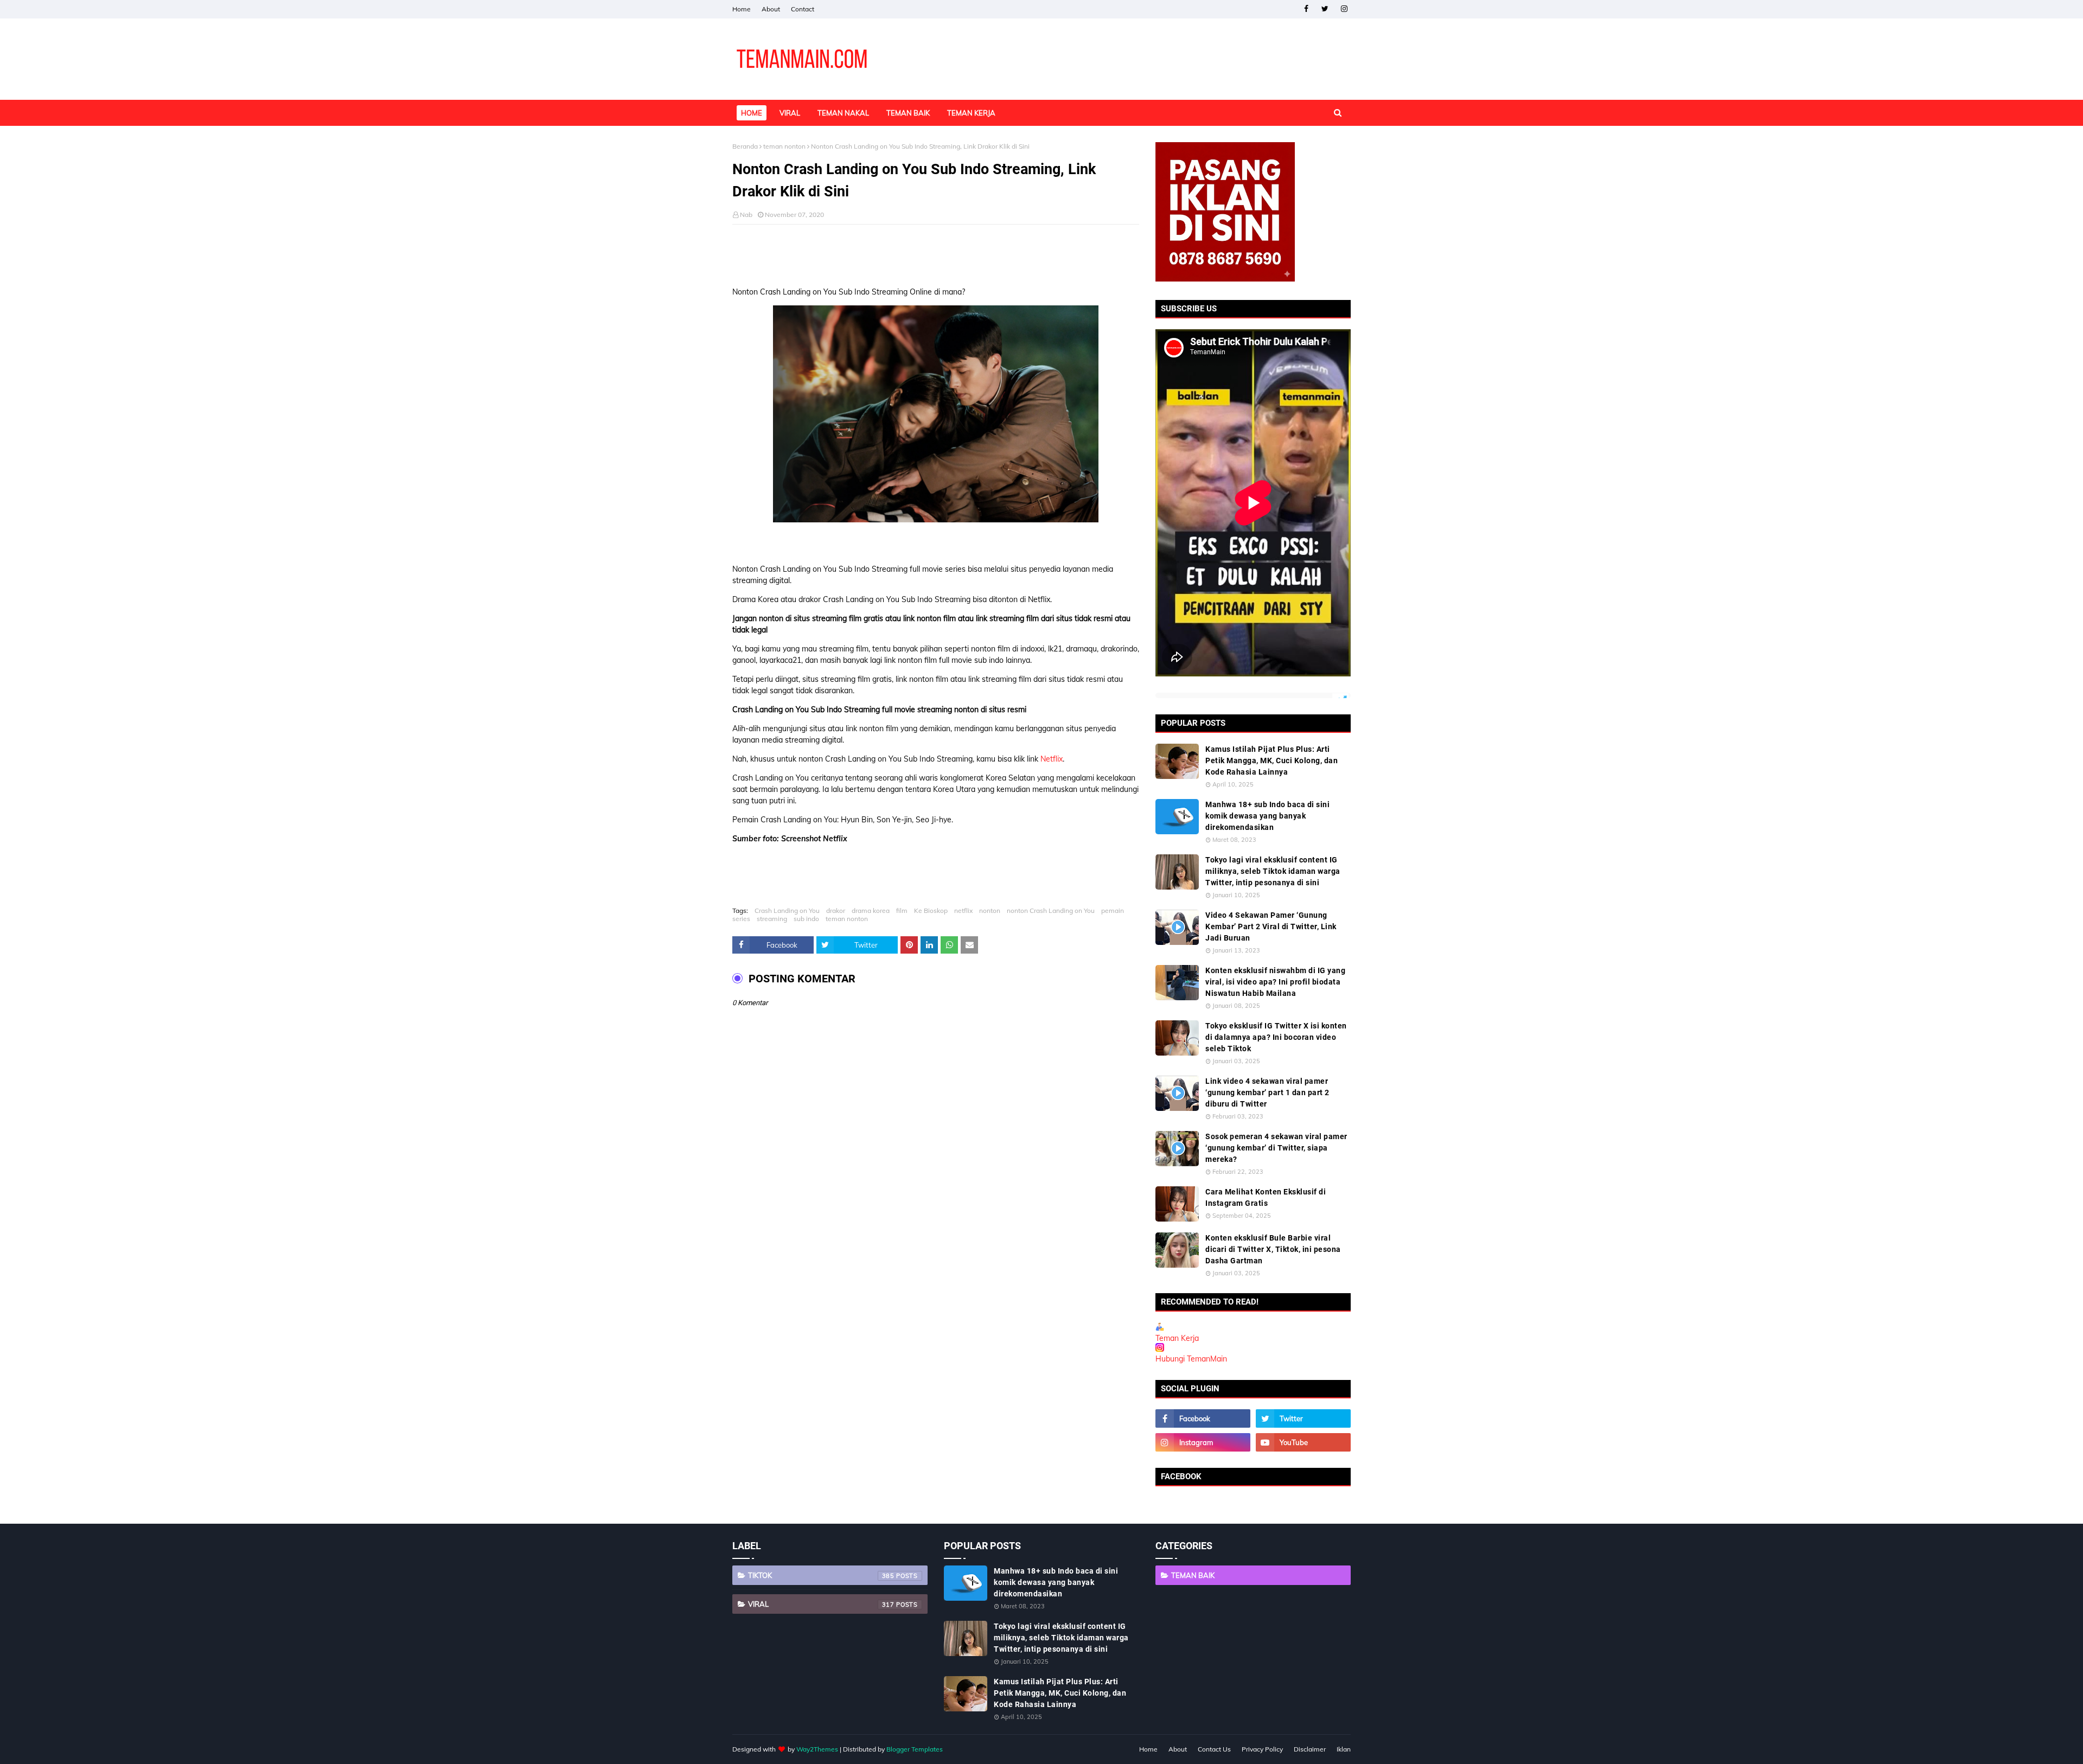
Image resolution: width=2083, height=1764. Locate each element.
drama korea (871, 910)
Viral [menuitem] (790, 113)
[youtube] (1303, 1442)
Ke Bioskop (931, 910)
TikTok (821, 1575)
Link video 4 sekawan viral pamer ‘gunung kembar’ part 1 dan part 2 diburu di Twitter (1267, 1092)
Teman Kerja (1177, 1338)
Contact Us (1214, 1749)
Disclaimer (1310, 1749)
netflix (963, 910)
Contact (803, 9)
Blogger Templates (915, 1749)
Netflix (1052, 759)
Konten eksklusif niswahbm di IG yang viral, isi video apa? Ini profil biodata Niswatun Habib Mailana (1275, 982)
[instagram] (1344, 9)
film (902, 910)
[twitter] (1325, 9)
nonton (990, 910)
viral (821, 1604)
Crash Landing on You (787, 910)
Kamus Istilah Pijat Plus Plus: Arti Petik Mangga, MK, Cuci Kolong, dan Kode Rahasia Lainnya (1271, 760)
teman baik (1193, 1575)
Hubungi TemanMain (1191, 1359)
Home (742, 9)
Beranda (745, 146)
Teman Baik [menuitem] (908, 113)
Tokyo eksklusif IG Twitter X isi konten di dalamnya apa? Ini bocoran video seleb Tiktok (1276, 1037)
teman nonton (784, 146)
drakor (836, 910)
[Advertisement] (936, 252)
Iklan (1344, 1749)
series (741, 919)
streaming (772, 919)
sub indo (806, 919)
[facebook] (1306, 9)
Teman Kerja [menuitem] (971, 113)
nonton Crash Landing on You (1051, 910)
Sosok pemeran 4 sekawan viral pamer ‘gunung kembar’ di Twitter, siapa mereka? (1276, 1148)
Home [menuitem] (752, 113)
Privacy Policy (1262, 1749)
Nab (746, 215)
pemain (1113, 910)
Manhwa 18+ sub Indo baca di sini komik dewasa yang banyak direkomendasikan (1267, 816)
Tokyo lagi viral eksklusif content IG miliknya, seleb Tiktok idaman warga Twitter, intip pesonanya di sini (1273, 871)
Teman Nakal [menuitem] (843, 113)
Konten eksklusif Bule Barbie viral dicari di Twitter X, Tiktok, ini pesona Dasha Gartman (1273, 1249)
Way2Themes (817, 1749)
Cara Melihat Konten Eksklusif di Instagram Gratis (1266, 1197)
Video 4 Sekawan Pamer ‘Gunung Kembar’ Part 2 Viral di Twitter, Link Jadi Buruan (1271, 926)
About (771, 9)
